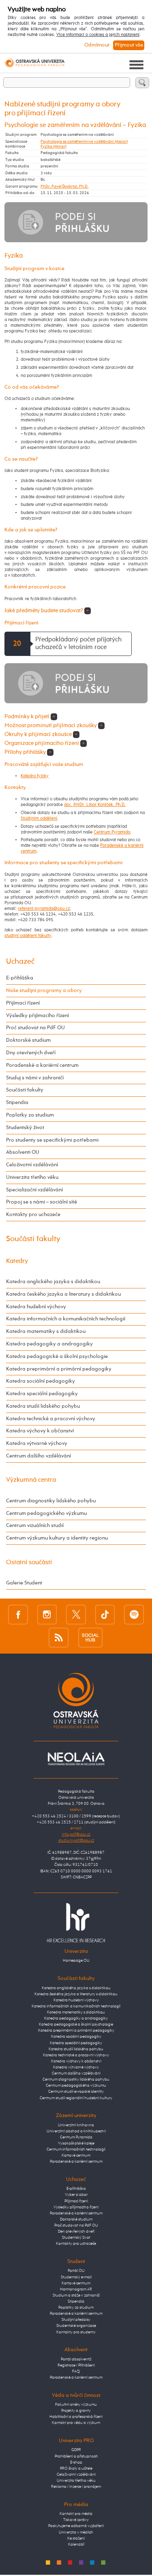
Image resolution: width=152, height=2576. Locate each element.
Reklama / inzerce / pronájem (76, 2487)
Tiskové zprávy (76, 2520)
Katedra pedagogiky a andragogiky (49, 1344)
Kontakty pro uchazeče (33, 1215)
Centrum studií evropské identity (76, 2092)
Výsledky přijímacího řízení (37, 1016)
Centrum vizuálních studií (35, 1526)
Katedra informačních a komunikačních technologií (66, 1319)
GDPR (76, 2450)
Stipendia (17, 1103)
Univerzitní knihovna (76, 2125)
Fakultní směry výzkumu (76, 2405)
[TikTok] (105, 1615)
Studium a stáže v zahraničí (76, 2295)
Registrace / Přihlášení (76, 2365)
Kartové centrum (76, 2155)
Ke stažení (76, 2538)
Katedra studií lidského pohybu (43, 1406)
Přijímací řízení (23, 1003)
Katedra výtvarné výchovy (37, 1443)
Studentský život (25, 1128)
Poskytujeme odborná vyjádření (76, 2526)
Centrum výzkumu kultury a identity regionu (57, 1538)
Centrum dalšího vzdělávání (39, 1456)
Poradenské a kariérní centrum (42, 1065)
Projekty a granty (76, 2411)
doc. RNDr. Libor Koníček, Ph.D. (95, 805)
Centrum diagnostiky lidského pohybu (51, 1501)
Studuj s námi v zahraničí (35, 1078)
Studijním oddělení (39, 818)
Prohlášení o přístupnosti (76, 2456)
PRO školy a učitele (76, 2468)
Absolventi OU (23, 1152)
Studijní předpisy (76, 2320)
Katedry (17, 1261)
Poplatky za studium (30, 1115)
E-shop (76, 2462)
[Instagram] (47, 1615)
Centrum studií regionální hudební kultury (76, 2098)
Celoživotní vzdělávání (32, 1165)
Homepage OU (76, 1961)
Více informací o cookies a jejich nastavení (98, 35)
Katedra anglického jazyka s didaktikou (53, 1282)
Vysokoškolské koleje (76, 2143)
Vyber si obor (76, 2195)
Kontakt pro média (76, 2514)
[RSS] (59, 1637)
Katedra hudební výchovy (36, 1307)
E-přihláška (20, 978)
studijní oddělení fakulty (28, 936)
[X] (76, 1615)
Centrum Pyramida (112, 832)
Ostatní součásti (29, 1562)
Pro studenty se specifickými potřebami (52, 1140)
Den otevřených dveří (76, 2231)
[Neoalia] (76, 1759)
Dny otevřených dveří (31, 1053)
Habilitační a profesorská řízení (76, 2417)
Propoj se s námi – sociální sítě (42, 1202)
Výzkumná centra (31, 1480)
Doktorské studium (28, 1040)
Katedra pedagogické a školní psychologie (57, 1357)
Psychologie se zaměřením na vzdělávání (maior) (84, 142)
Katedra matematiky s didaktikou (46, 1331)
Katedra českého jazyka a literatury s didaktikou (63, 1294)
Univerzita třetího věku (32, 1177)
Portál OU (76, 2271)
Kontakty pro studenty (76, 2332)
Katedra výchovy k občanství (40, 1431)
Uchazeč (20, 961)
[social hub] (90, 1637)
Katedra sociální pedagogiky (41, 1381)
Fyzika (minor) (54, 146)
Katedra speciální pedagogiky (42, 1394)
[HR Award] (76, 1922)
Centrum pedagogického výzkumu (46, 1513)
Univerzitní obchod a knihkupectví (76, 2131)
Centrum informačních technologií (76, 2149)
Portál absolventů (76, 2359)
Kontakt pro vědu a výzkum (76, 2423)
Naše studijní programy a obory (44, 991)
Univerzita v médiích (76, 2532)
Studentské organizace (76, 2326)
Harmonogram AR (76, 2289)
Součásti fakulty (25, 1090)
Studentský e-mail (76, 2277)
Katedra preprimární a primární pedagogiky (59, 1369)
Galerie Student (24, 1583)
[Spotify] (134, 1615)
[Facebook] (18, 1615)
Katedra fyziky (35, 776)
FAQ (76, 2371)
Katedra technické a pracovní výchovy (51, 1419)
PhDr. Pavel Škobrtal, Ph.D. (64, 186)
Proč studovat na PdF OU (35, 1028)
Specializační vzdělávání (34, 1190)
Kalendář (76, 2544)
